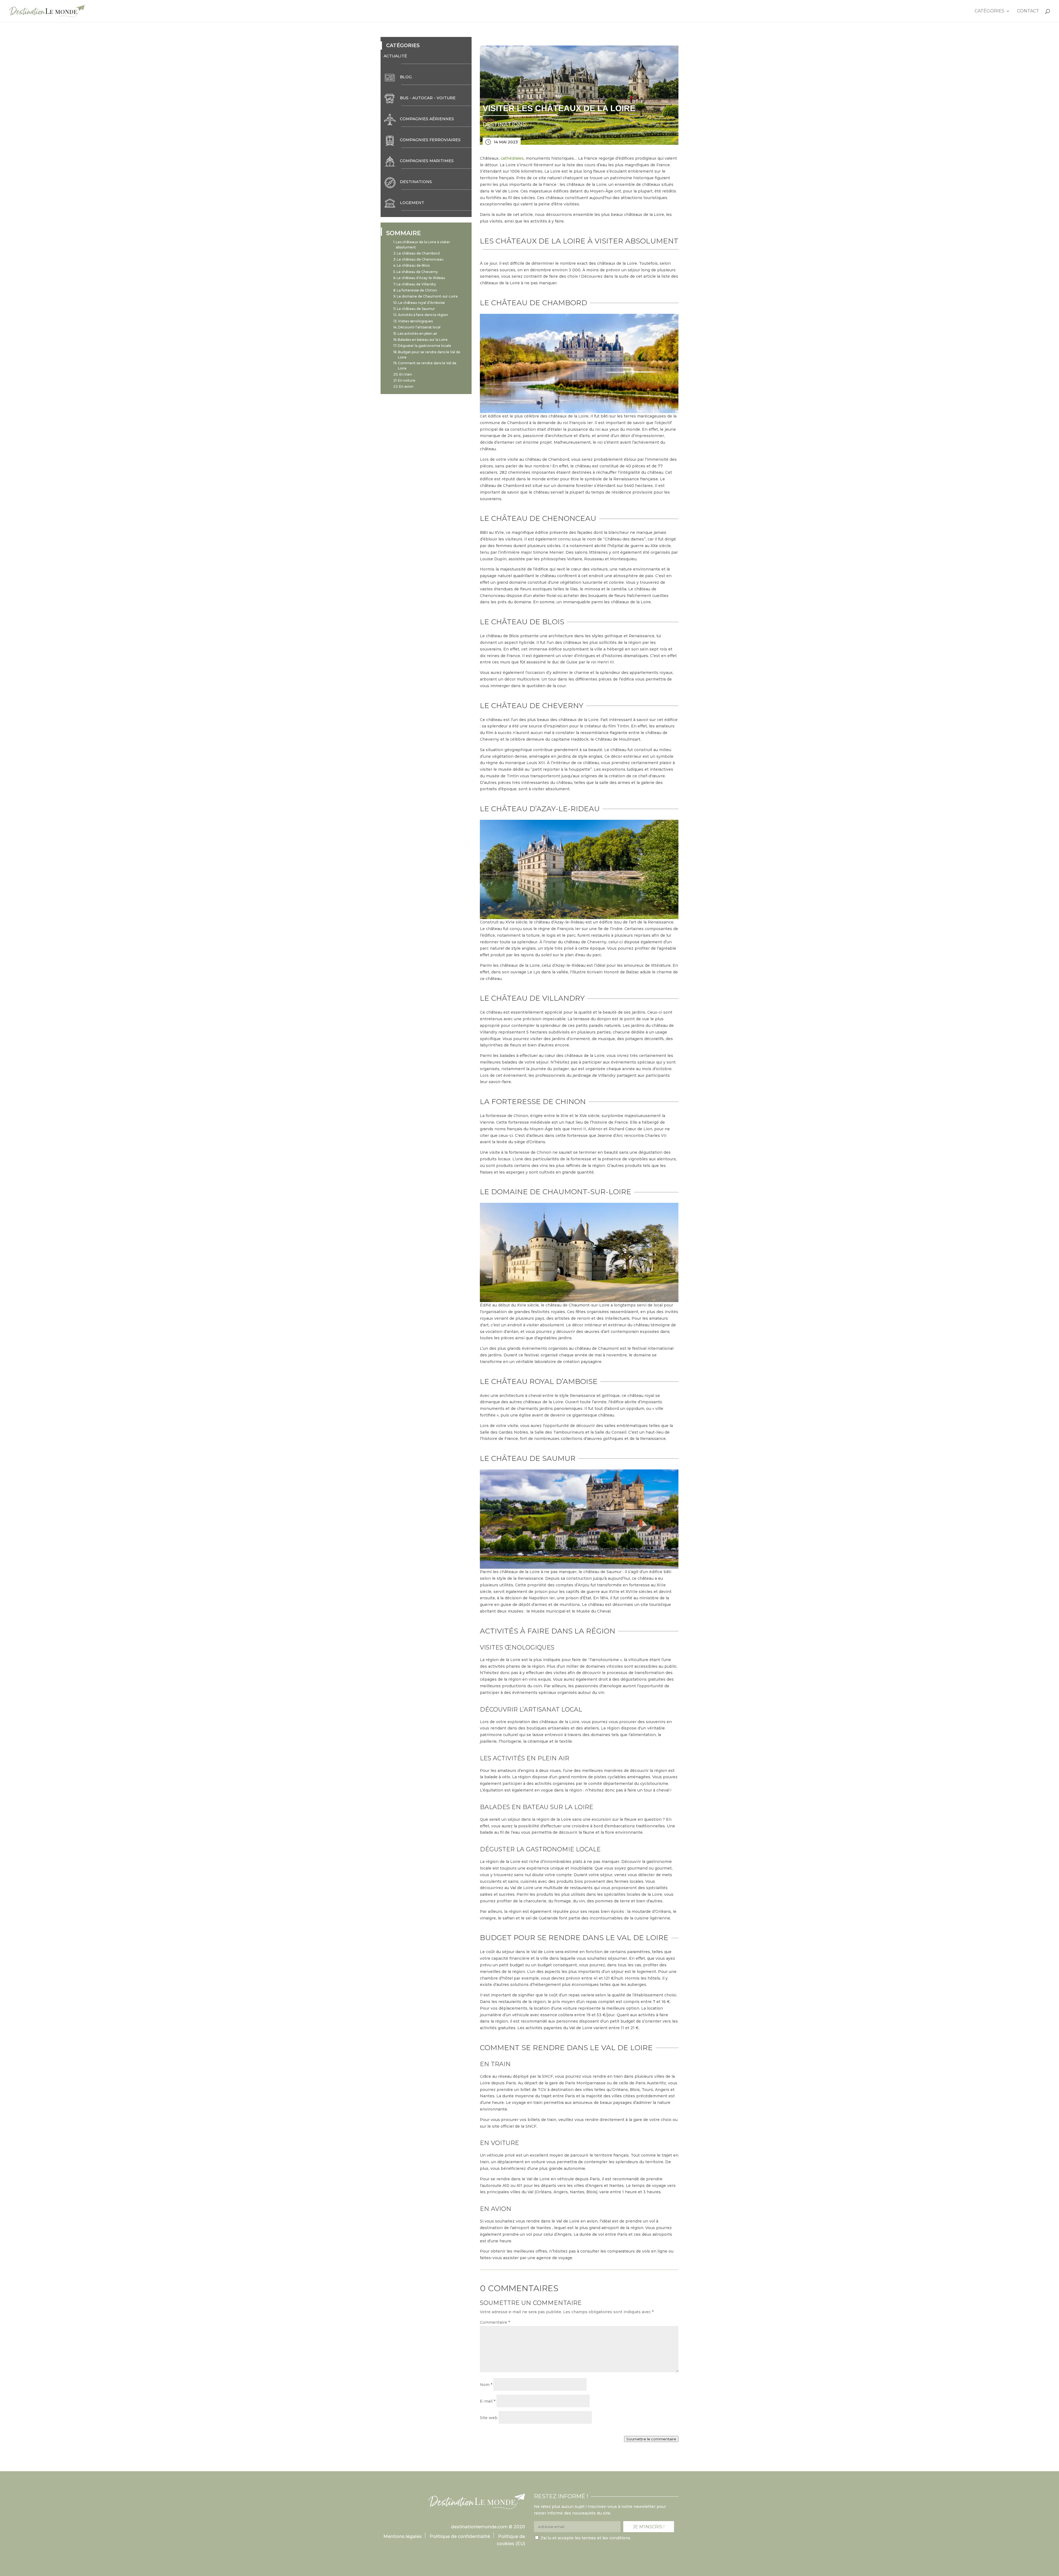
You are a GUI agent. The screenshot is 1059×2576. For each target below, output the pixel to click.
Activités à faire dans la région (423, 315)
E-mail (488, 2401)
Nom (486, 2385)
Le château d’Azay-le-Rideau (421, 278)
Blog (406, 77)
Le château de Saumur (416, 309)
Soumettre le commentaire (651, 2439)
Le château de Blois (413, 265)
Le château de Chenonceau (420, 259)
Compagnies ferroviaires (430, 140)
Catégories (990, 11)
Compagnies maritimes (427, 161)
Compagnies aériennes (427, 119)
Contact (1028, 11)
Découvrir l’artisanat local (419, 327)
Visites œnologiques (415, 321)
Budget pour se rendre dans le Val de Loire (429, 355)
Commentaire (495, 2322)
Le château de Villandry (416, 284)
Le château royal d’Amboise (422, 303)
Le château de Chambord (418, 253)
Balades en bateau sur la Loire (423, 340)
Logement (412, 203)
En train (406, 374)
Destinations (416, 182)
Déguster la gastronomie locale (424, 346)
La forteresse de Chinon (417, 290)
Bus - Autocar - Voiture (428, 98)
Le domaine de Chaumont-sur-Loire (427, 296)
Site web (489, 2418)
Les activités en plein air (418, 334)
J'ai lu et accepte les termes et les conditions (585, 2538)
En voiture (407, 380)
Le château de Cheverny (417, 272)
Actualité (395, 56)
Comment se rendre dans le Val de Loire (427, 366)
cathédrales (512, 158)
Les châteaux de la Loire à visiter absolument (423, 245)
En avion (406, 386)
